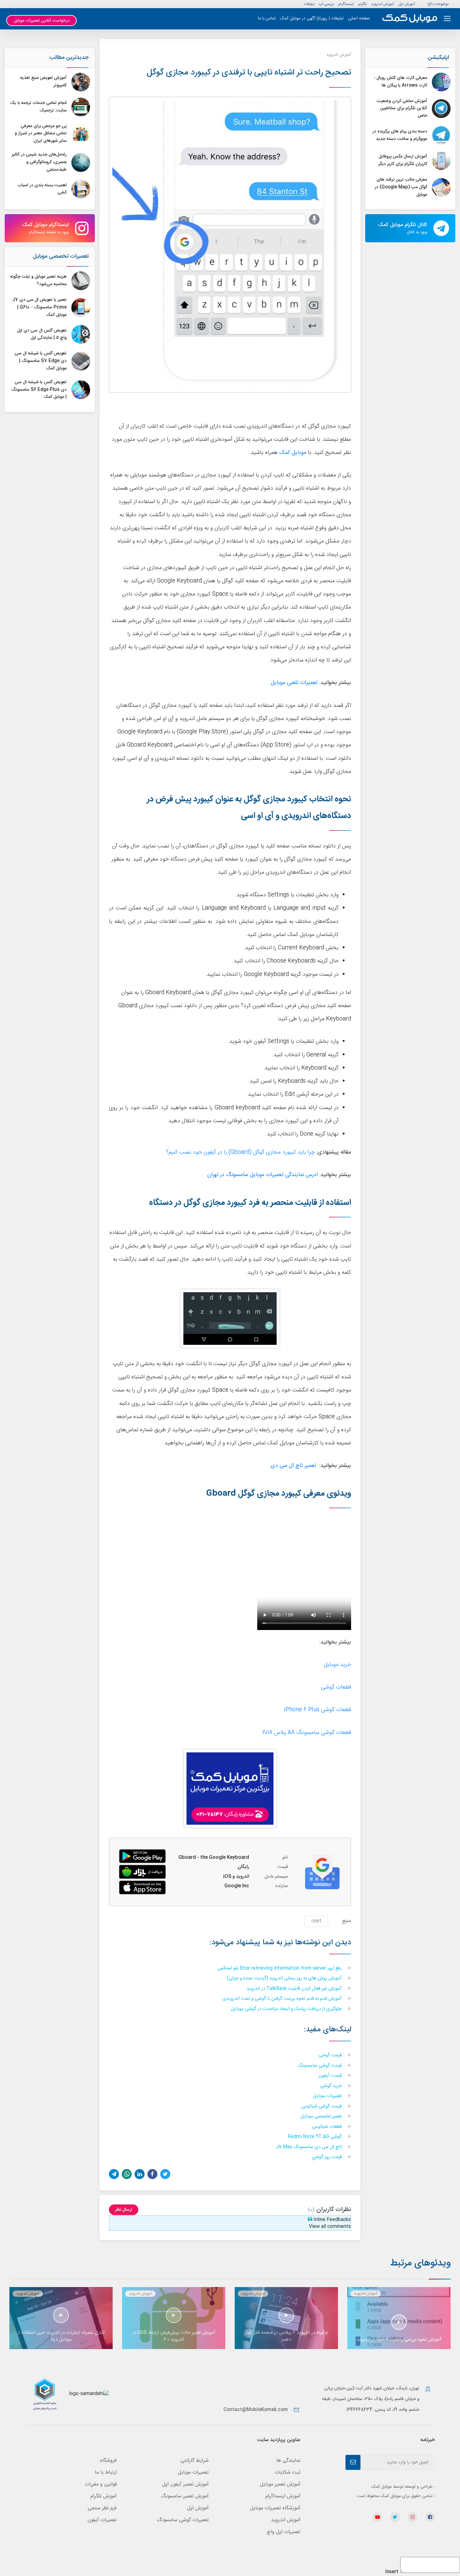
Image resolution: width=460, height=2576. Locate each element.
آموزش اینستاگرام (283, 2496)
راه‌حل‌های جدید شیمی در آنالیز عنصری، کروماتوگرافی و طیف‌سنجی (39, 162)
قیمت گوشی (331, 2056)
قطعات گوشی (336, 1687)
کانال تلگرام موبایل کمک (403, 228)
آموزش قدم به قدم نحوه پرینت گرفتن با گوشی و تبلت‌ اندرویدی (283, 1999)
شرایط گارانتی (195, 2461)
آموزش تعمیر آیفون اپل (185, 2484)
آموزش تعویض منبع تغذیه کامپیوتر (43, 82)
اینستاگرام (346, 4)
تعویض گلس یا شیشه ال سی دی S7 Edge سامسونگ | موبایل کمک (41, 361)
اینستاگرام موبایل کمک (46, 228)
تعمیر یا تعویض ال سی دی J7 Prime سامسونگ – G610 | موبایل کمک (39, 307)
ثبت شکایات (288, 2473)
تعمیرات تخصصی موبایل (61, 256)
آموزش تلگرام (104, 2496)
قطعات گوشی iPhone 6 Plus (317, 1710)
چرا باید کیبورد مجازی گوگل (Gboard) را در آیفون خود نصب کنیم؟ (240, 1152)
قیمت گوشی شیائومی (322, 2107)
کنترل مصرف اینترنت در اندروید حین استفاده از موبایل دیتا (61, 2336)
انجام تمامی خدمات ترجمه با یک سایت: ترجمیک (38, 107)
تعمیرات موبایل (328, 2096)
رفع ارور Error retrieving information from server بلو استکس (280, 1969)
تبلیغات (309, 4)
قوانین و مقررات (101, 2484)
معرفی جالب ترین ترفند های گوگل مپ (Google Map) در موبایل (401, 187)
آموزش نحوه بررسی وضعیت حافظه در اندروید (399, 2339)
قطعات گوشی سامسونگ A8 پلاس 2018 (307, 1733)
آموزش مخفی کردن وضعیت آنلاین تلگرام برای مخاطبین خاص (402, 109)
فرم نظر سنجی (102, 2508)
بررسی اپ (326, 4)
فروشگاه (108, 2461)
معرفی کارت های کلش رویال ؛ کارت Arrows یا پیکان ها (401, 82)
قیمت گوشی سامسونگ (320, 2066)
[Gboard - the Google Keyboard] (142, 1872)
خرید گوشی (332, 2086)
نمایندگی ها (288, 2461)
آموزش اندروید (383, 4)
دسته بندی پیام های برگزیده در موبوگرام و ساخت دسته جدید (400, 135)
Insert (392, 2572)
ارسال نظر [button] (124, 2210)
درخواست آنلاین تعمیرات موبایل (42, 21)
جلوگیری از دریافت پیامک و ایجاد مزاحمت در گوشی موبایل (287, 2009)
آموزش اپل (407, 4)
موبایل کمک (293, 453)
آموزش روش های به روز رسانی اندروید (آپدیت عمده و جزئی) (285, 1979)
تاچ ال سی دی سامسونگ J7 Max (309, 2147)
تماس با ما (267, 18)
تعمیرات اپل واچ (284, 2532)
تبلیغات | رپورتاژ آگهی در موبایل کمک (312, 18)
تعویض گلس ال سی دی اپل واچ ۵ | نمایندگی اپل (42, 334)
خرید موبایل (337, 1665)
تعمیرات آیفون (102, 2520)
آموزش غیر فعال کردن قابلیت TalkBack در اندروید (295, 1989)
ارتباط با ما (106, 2473)
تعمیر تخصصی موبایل (322, 2117)
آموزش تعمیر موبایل (280, 2484)
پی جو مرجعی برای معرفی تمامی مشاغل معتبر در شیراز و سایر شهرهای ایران (41, 134)
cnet (316, 1921)
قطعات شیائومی (327, 2127)
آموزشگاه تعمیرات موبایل (275, 2508)
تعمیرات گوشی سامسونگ (183, 2520)
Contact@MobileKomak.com (256, 2410)
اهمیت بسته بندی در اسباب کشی (42, 189)
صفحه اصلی (359, 18)
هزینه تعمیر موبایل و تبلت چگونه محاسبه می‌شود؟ (38, 280)
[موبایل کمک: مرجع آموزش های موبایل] (410, 19)
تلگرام (363, 4)
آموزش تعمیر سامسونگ (185, 2496)
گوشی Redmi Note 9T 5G (315, 2137)
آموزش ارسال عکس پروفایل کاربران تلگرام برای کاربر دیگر (403, 160)
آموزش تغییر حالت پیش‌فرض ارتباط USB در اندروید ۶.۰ (174, 2336)
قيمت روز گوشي (327, 2157)
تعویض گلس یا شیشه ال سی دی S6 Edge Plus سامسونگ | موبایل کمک (39, 390)
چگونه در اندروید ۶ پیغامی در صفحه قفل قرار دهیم (286, 2336)
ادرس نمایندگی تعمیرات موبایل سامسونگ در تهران (262, 1175)
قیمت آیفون (331, 2076)
